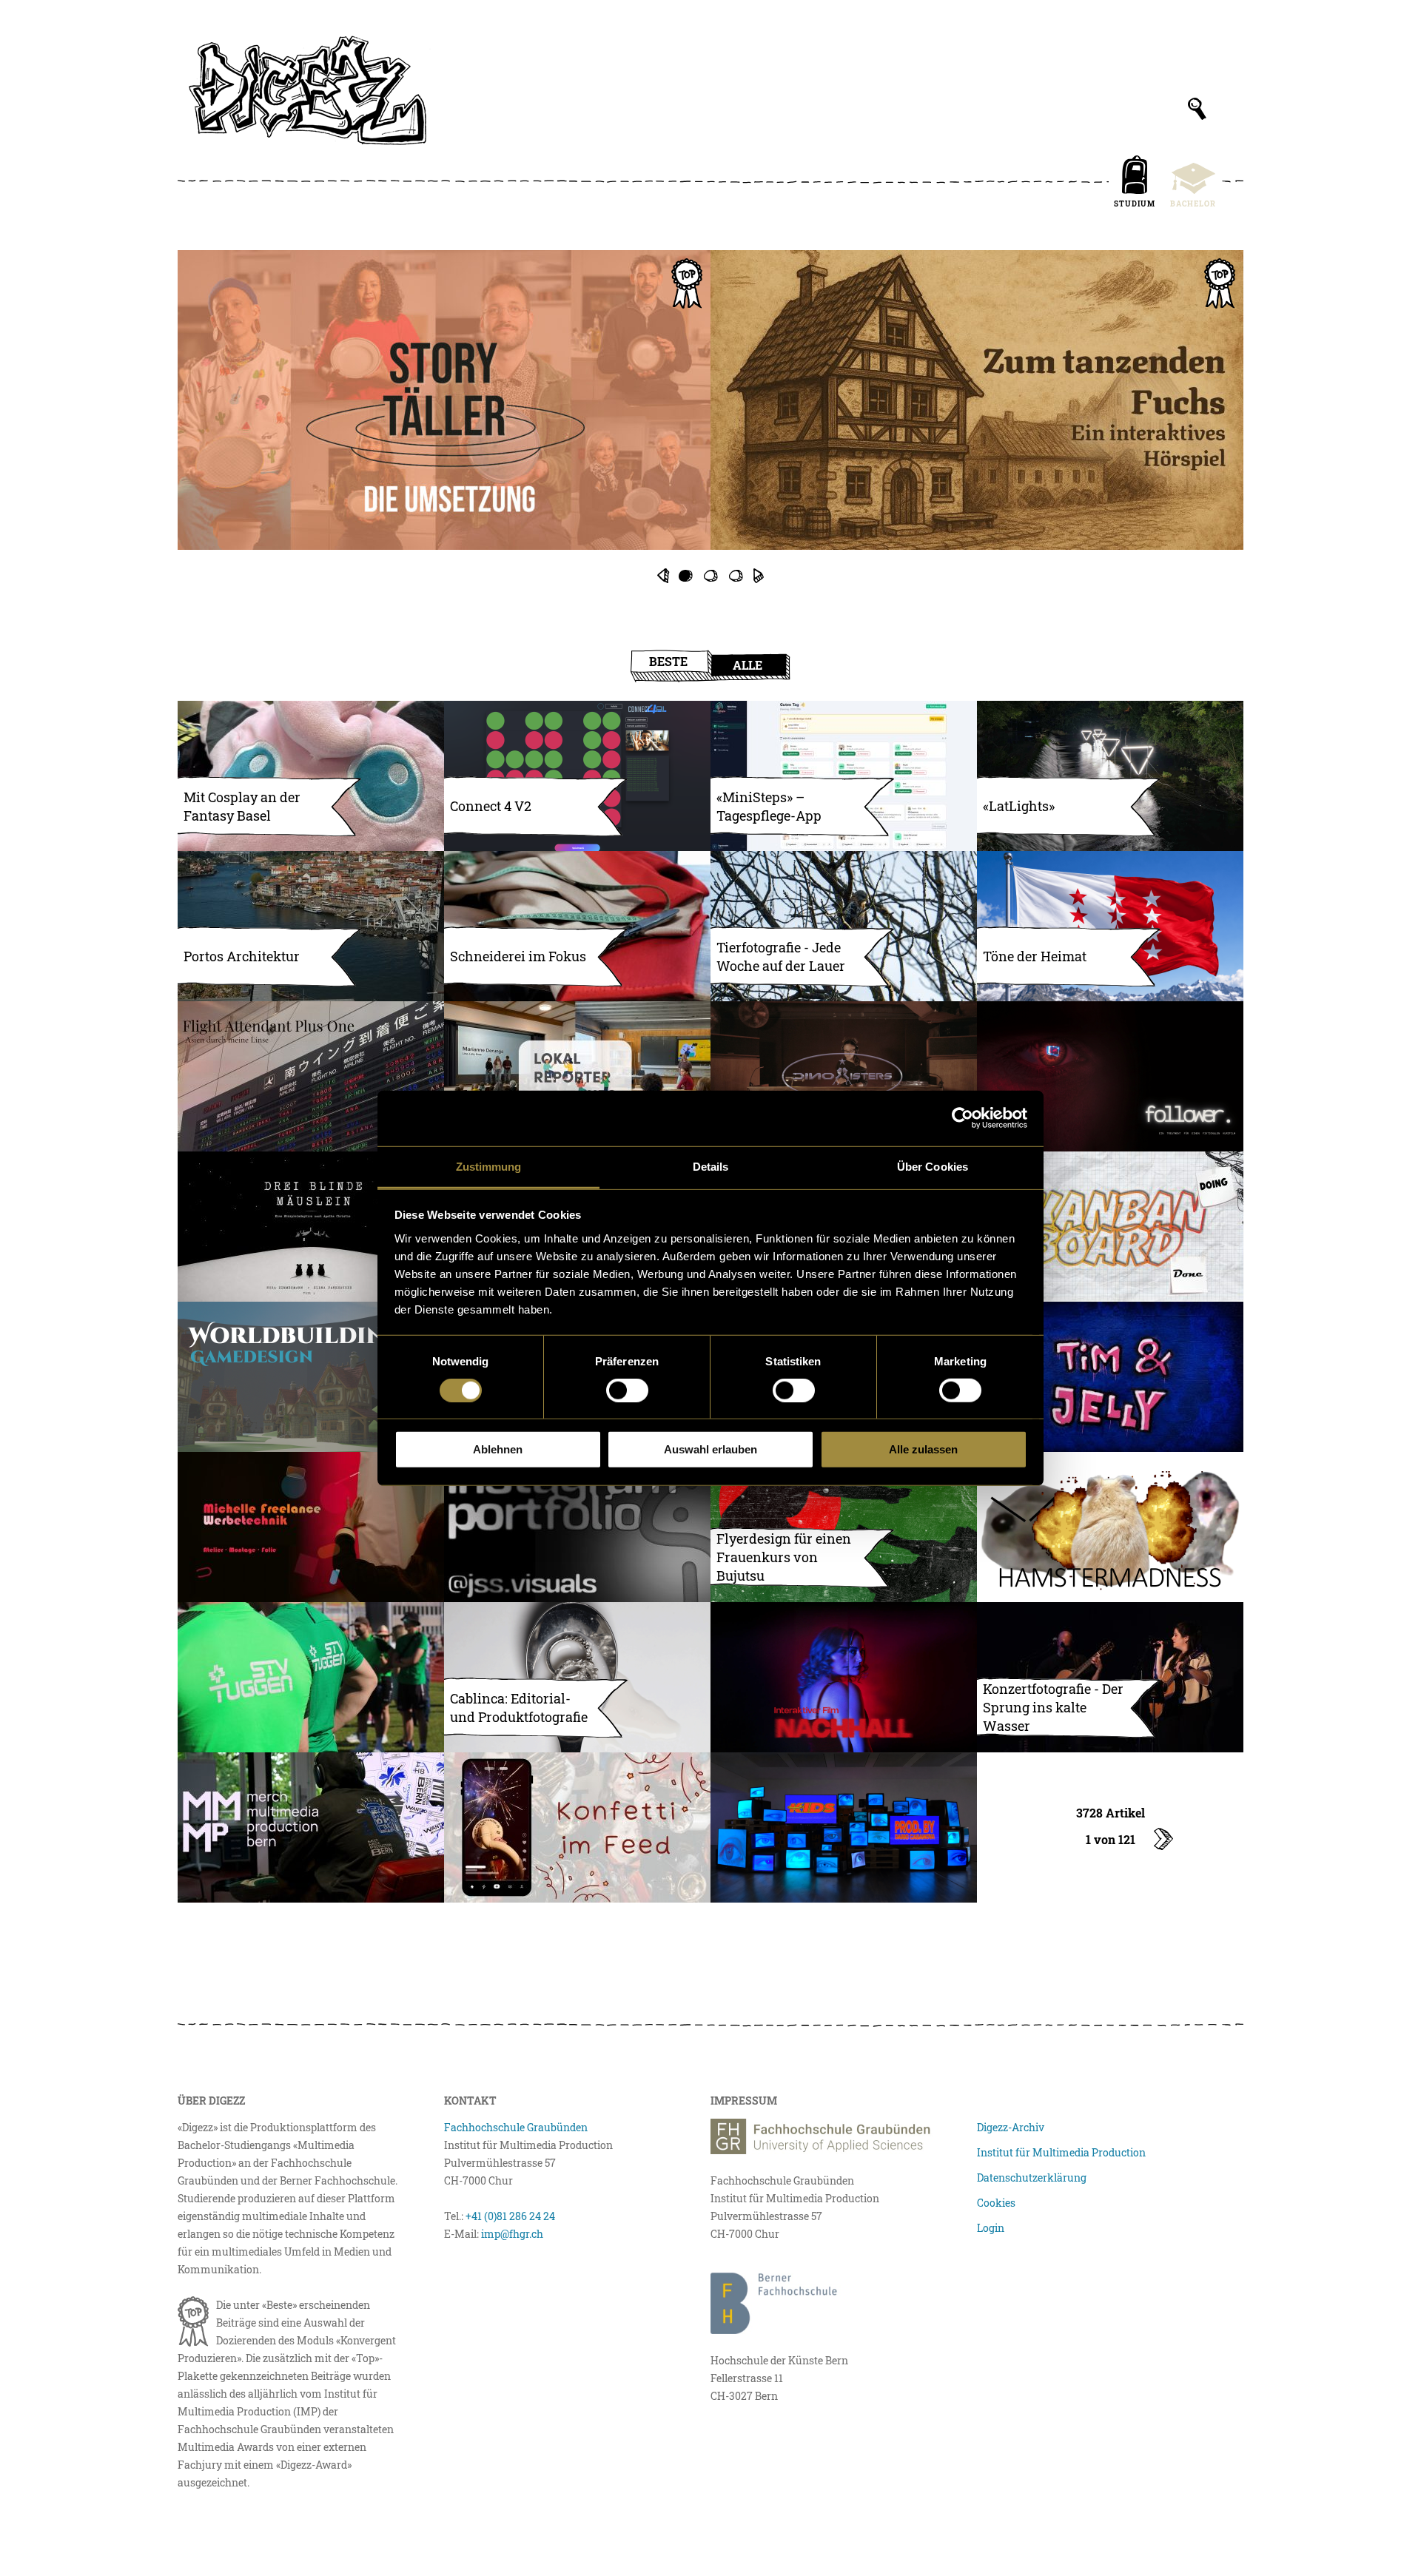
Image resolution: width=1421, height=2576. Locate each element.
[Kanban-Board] (1110, 1227)
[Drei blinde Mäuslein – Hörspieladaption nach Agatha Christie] (311, 1227)
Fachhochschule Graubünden (516, 2127)
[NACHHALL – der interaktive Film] (844, 1677)
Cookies (996, 2203)
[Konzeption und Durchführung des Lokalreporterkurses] (577, 1076)
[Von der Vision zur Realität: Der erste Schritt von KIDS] (844, 1827)
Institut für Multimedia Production (1061, 2152)
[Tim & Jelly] (1110, 1377)
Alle (748, 665)
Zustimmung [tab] (489, 1166)
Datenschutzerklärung (1032, 2178)
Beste (668, 661)
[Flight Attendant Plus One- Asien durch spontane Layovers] (311, 1076)
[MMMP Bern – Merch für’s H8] (311, 1827)
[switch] (627, 1390)
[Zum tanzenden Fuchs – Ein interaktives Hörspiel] (977, 400)
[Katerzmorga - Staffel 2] (710, 417)
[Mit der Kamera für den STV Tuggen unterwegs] (311, 1677)
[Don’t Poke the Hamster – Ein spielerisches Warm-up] (1110, 1527)
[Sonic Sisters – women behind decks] (844, 1076)
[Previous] (662, 576)
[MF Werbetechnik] (311, 1527)
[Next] (759, 576)
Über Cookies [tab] (933, 1166)
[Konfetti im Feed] (577, 1827)
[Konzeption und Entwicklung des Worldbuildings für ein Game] (311, 1377)
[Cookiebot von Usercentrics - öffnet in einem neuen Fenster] (963, 1118)
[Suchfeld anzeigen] (1197, 109)
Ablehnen (498, 1449)
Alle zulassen (923, 1449)
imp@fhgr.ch (512, 2234)
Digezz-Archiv (1011, 2127)
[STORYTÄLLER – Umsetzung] (444, 400)
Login (991, 2228)
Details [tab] (711, 1166)
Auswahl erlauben (710, 1449)
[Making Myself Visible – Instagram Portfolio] (577, 1527)
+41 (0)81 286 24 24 (510, 2216)
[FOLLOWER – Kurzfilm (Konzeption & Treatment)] (1110, 1076)
